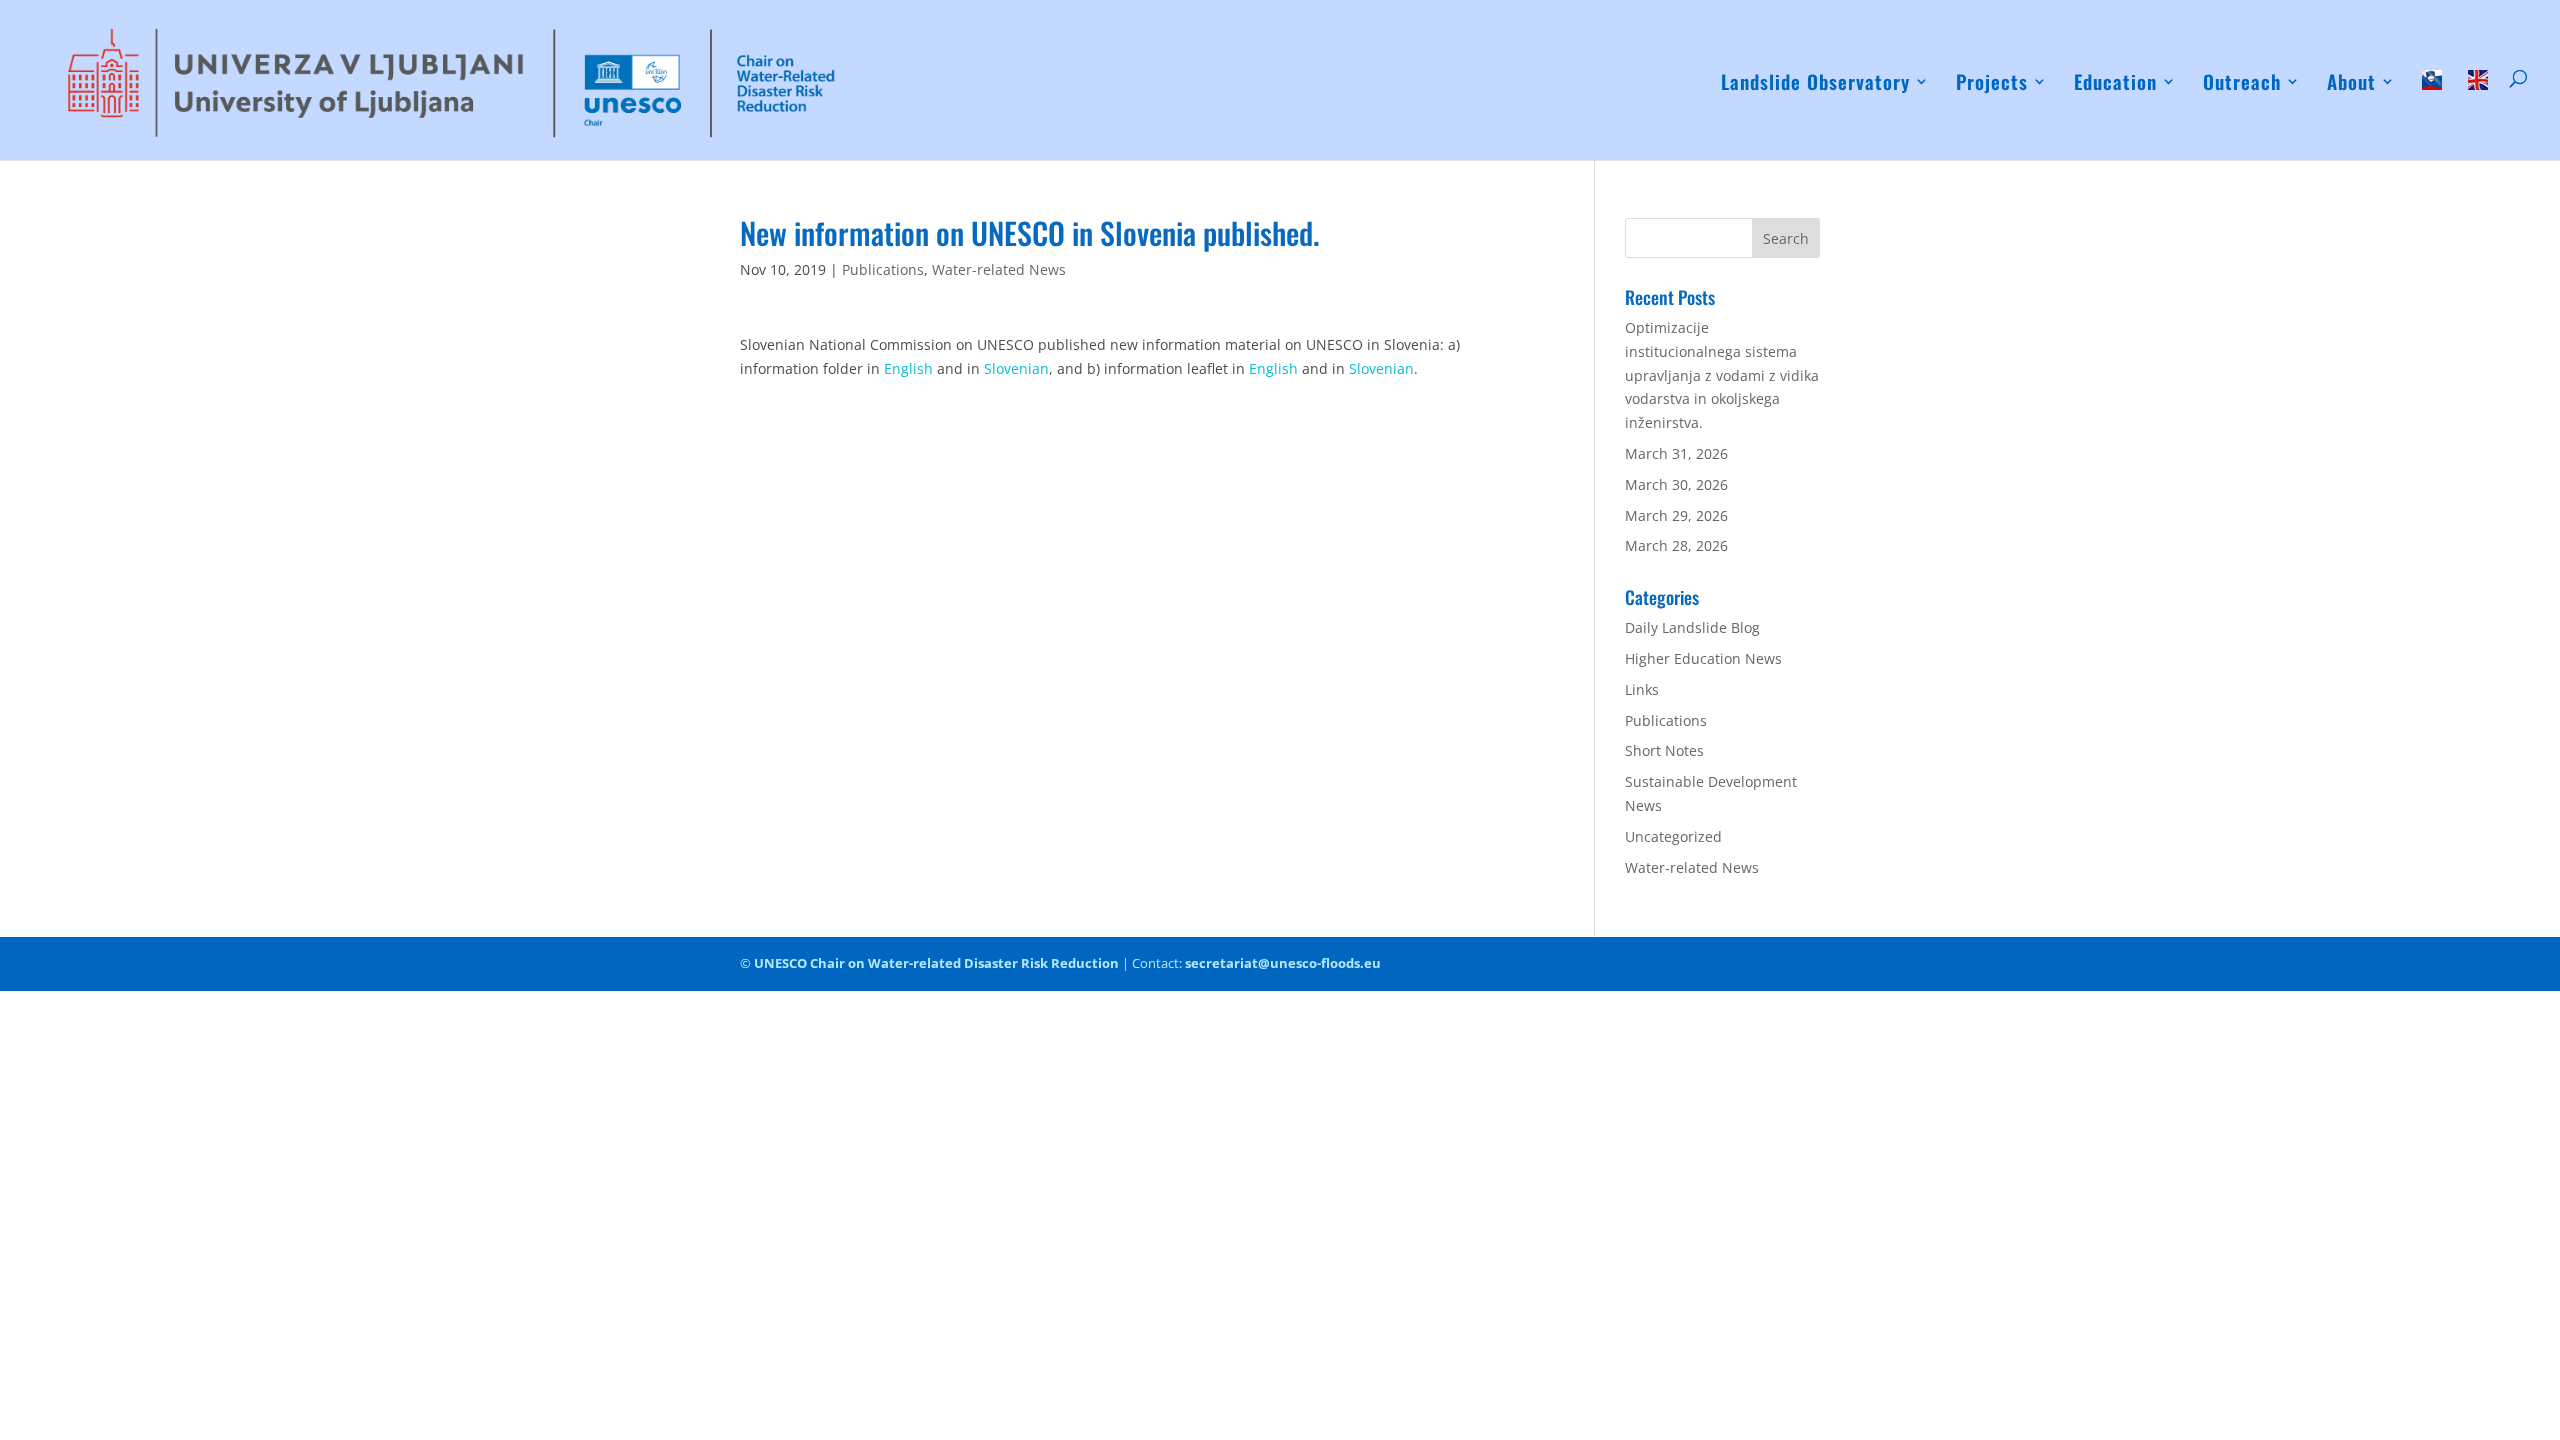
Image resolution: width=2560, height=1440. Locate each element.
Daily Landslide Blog (1692, 627)
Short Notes (1664, 750)
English (910, 368)
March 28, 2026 (1676, 545)
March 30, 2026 (1676, 484)
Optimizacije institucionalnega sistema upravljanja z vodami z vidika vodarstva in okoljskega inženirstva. (1722, 375)
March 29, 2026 (1676, 515)
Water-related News (999, 269)
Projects (1992, 84)
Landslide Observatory (1815, 84)
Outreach (2242, 84)
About (2351, 84)
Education (2115, 84)
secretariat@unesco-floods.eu (1283, 963)
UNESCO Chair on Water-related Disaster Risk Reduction (936, 963)
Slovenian (1016, 368)
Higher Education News (1703, 658)
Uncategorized (1673, 836)
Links (1642, 689)
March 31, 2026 (1676, 453)
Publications (883, 269)
